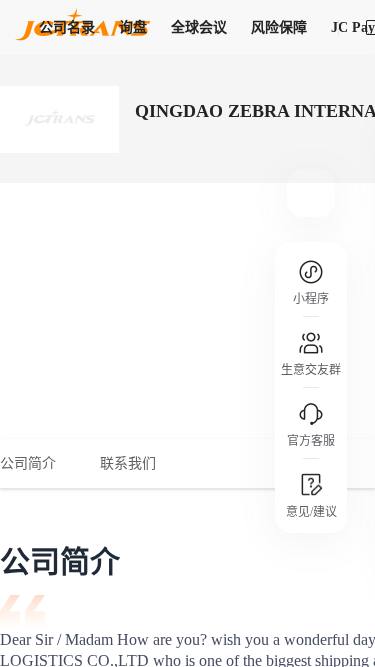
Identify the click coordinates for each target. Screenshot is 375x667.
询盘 (133, 27)
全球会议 (199, 27)
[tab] (39, 464)
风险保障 (279, 27)
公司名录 (67, 27)
